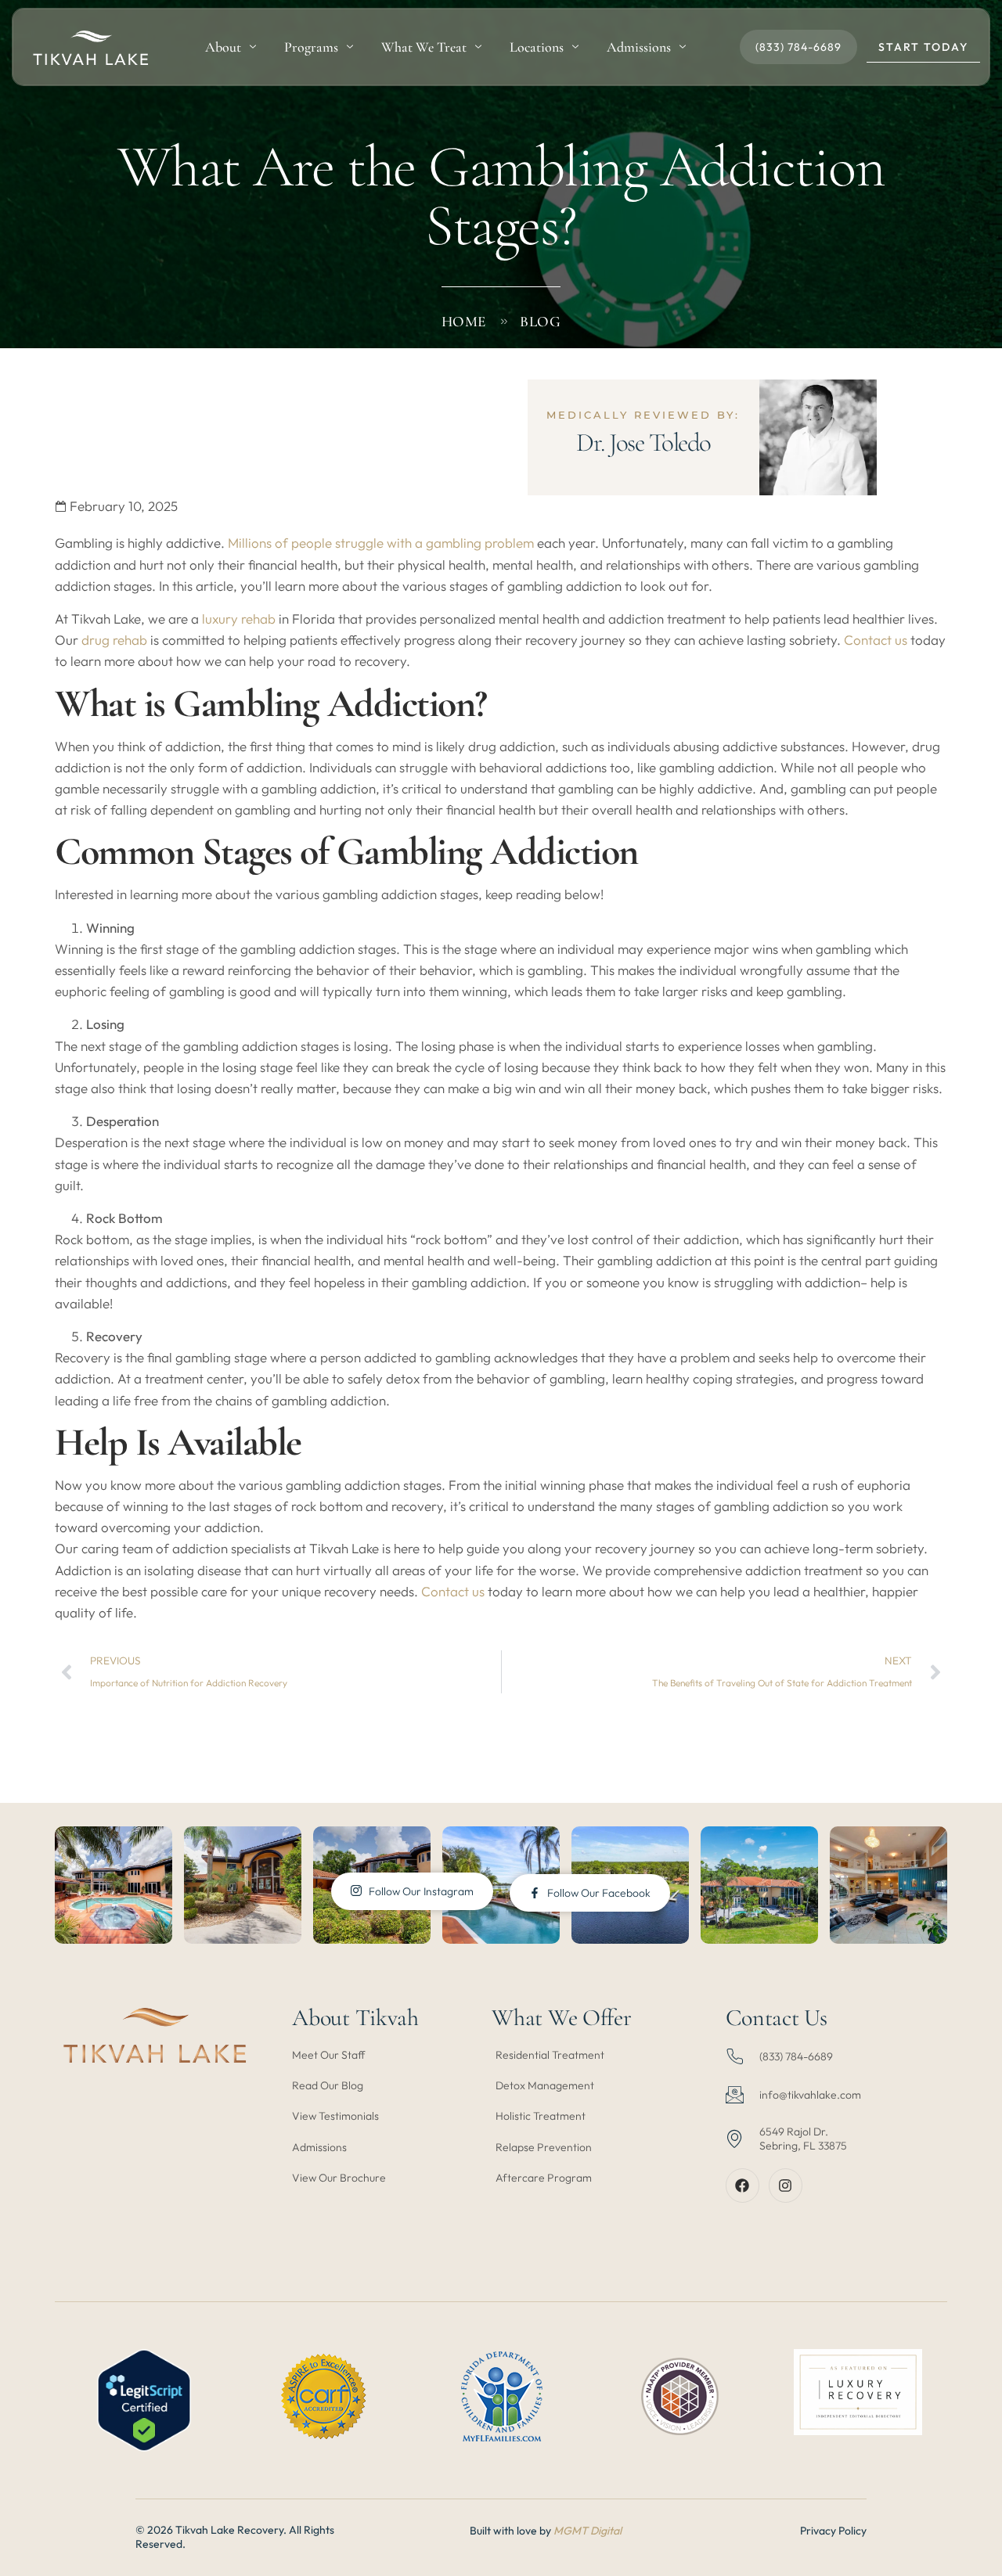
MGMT (572, 2531)
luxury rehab (239, 619)
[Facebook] (742, 2185)
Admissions (639, 47)
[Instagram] (786, 2185)
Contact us (877, 640)
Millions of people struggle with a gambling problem (381, 543)
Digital (606, 2531)
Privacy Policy (833, 2531)
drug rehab (114, 640)
